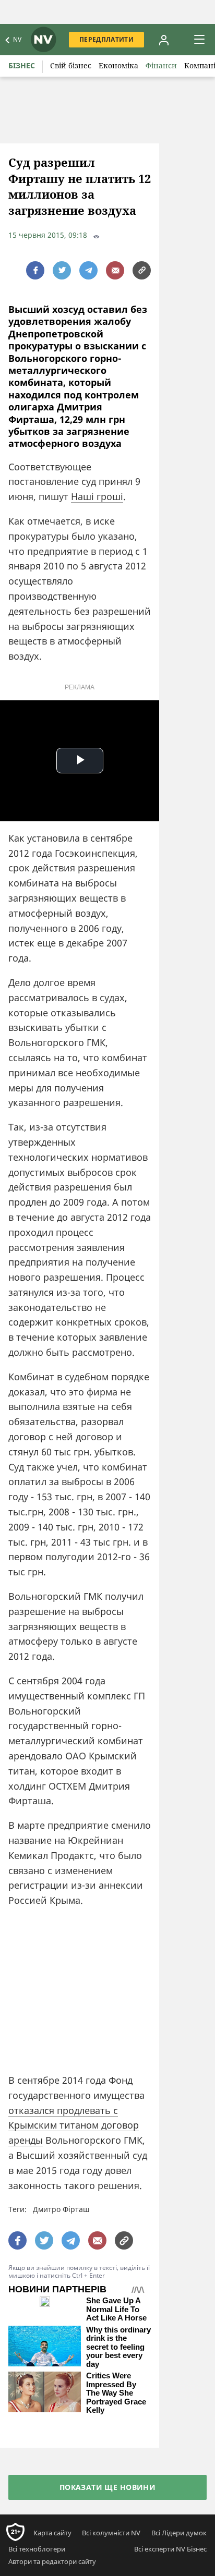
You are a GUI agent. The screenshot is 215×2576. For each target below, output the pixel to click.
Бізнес (22, 65)
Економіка (118, 65)
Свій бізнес (71, 65)
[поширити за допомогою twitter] (62, 270)
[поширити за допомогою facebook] (35, 270)
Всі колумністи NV (111, 2533)
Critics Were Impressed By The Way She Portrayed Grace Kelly (116, 2393)
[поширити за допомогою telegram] (88, 270)
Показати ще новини (108, 2487)
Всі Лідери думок (179, 2533)
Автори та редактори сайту (52, 2561)
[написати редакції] (115, 270)
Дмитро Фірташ (61, 2209)
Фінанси (161, 65)
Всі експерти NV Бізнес (170, 2549)
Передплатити (106, 39)
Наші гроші (97, 496)
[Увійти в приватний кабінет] (164, 40)
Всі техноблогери (37, 2549)
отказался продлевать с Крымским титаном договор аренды (74, 2125)
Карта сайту (52, 2533)
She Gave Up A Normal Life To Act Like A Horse (116, 2309)
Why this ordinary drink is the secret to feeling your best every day (118, 2347)
